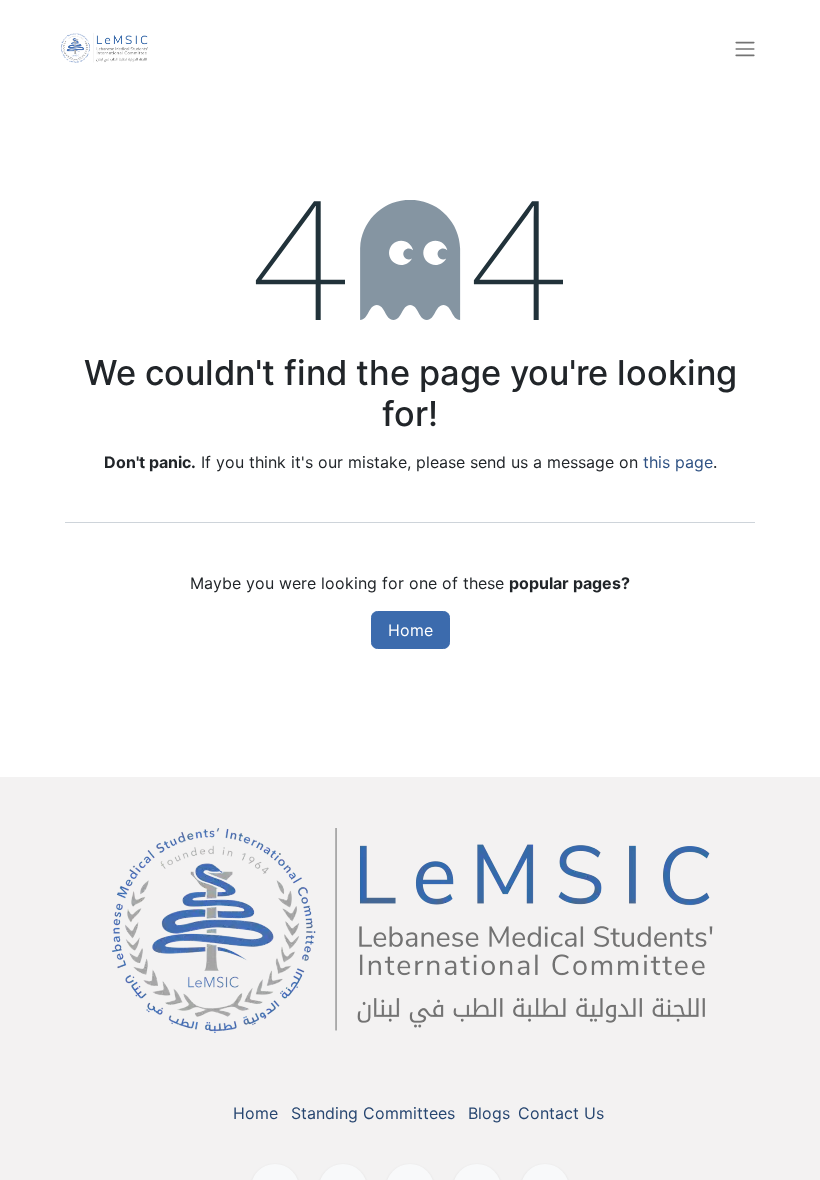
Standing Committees (373, 1113)
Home (410, 630)
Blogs (489, 1113)
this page (678, 462)
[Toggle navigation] (745, 48)
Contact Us (561, 1113)
